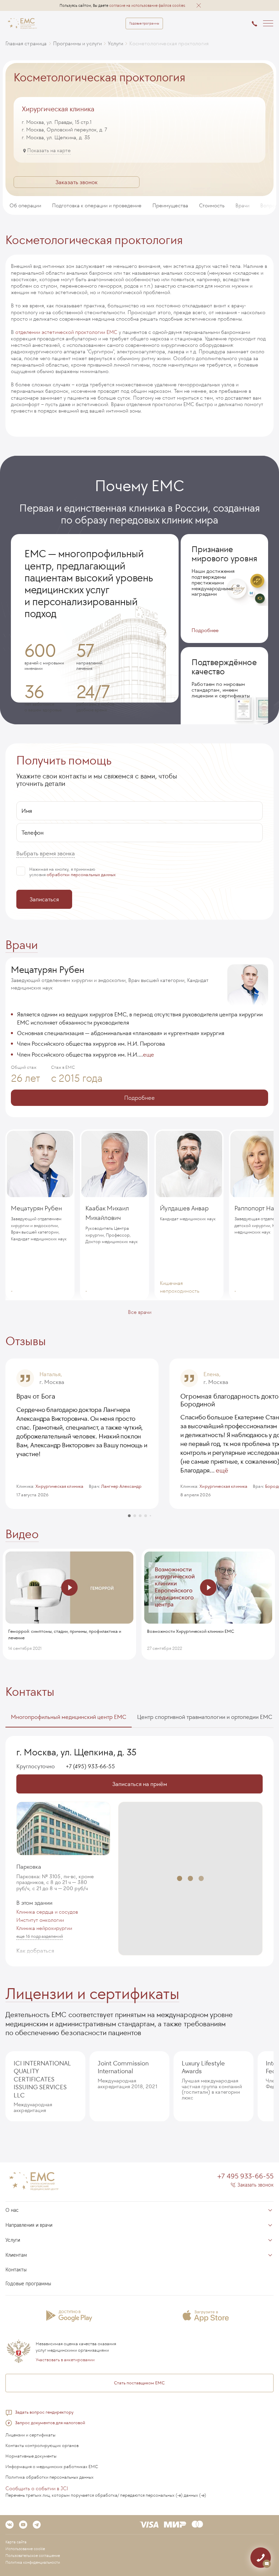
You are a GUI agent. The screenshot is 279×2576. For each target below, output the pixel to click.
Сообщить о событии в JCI (37, 2488)
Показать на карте (49, 150)
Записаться (44, 899)
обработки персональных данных (81, 875)
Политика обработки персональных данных (50, 2477)
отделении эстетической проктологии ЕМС (66, 332)
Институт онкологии (40, 1920)
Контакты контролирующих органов (42, 2445)
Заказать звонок (77, 182)
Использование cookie (25, 2549)
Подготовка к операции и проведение (97, 205)
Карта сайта (16, 2542)
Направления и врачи (29, 2225)
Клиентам (16, 2255)
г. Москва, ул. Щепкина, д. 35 (77, 1752)
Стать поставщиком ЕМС (139, 2383)
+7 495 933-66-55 (245, 2176)
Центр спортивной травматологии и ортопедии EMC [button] (205, 1717)
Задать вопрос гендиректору (44, 2412)
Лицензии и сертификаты (92, 1994)
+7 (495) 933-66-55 (90, 1767)
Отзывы (26, 1341)
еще (149, 1054)
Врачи (242, 205)
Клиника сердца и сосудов (47, 1912)
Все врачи (140, 1312)
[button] (199, 5)
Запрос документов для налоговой (50, 2423)
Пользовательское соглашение (33, 2556)
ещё (222, 1470)
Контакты (30, 1692)
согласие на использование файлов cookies (147, 5)
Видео (22, 1534)
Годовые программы (144, 23)
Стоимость (212, 205)
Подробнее (205, 630)
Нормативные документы (31, 2456)
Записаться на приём (140, 1784)
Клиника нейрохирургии (44, 1928)
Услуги (13, 2240)
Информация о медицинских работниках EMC (52, 2467)
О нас (12, 2210)
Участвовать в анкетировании (65, 2360)
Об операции (25, 205)
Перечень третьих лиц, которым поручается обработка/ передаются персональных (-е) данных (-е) (106, 2495)
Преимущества (170, 205)
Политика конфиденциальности (33, 2562)
